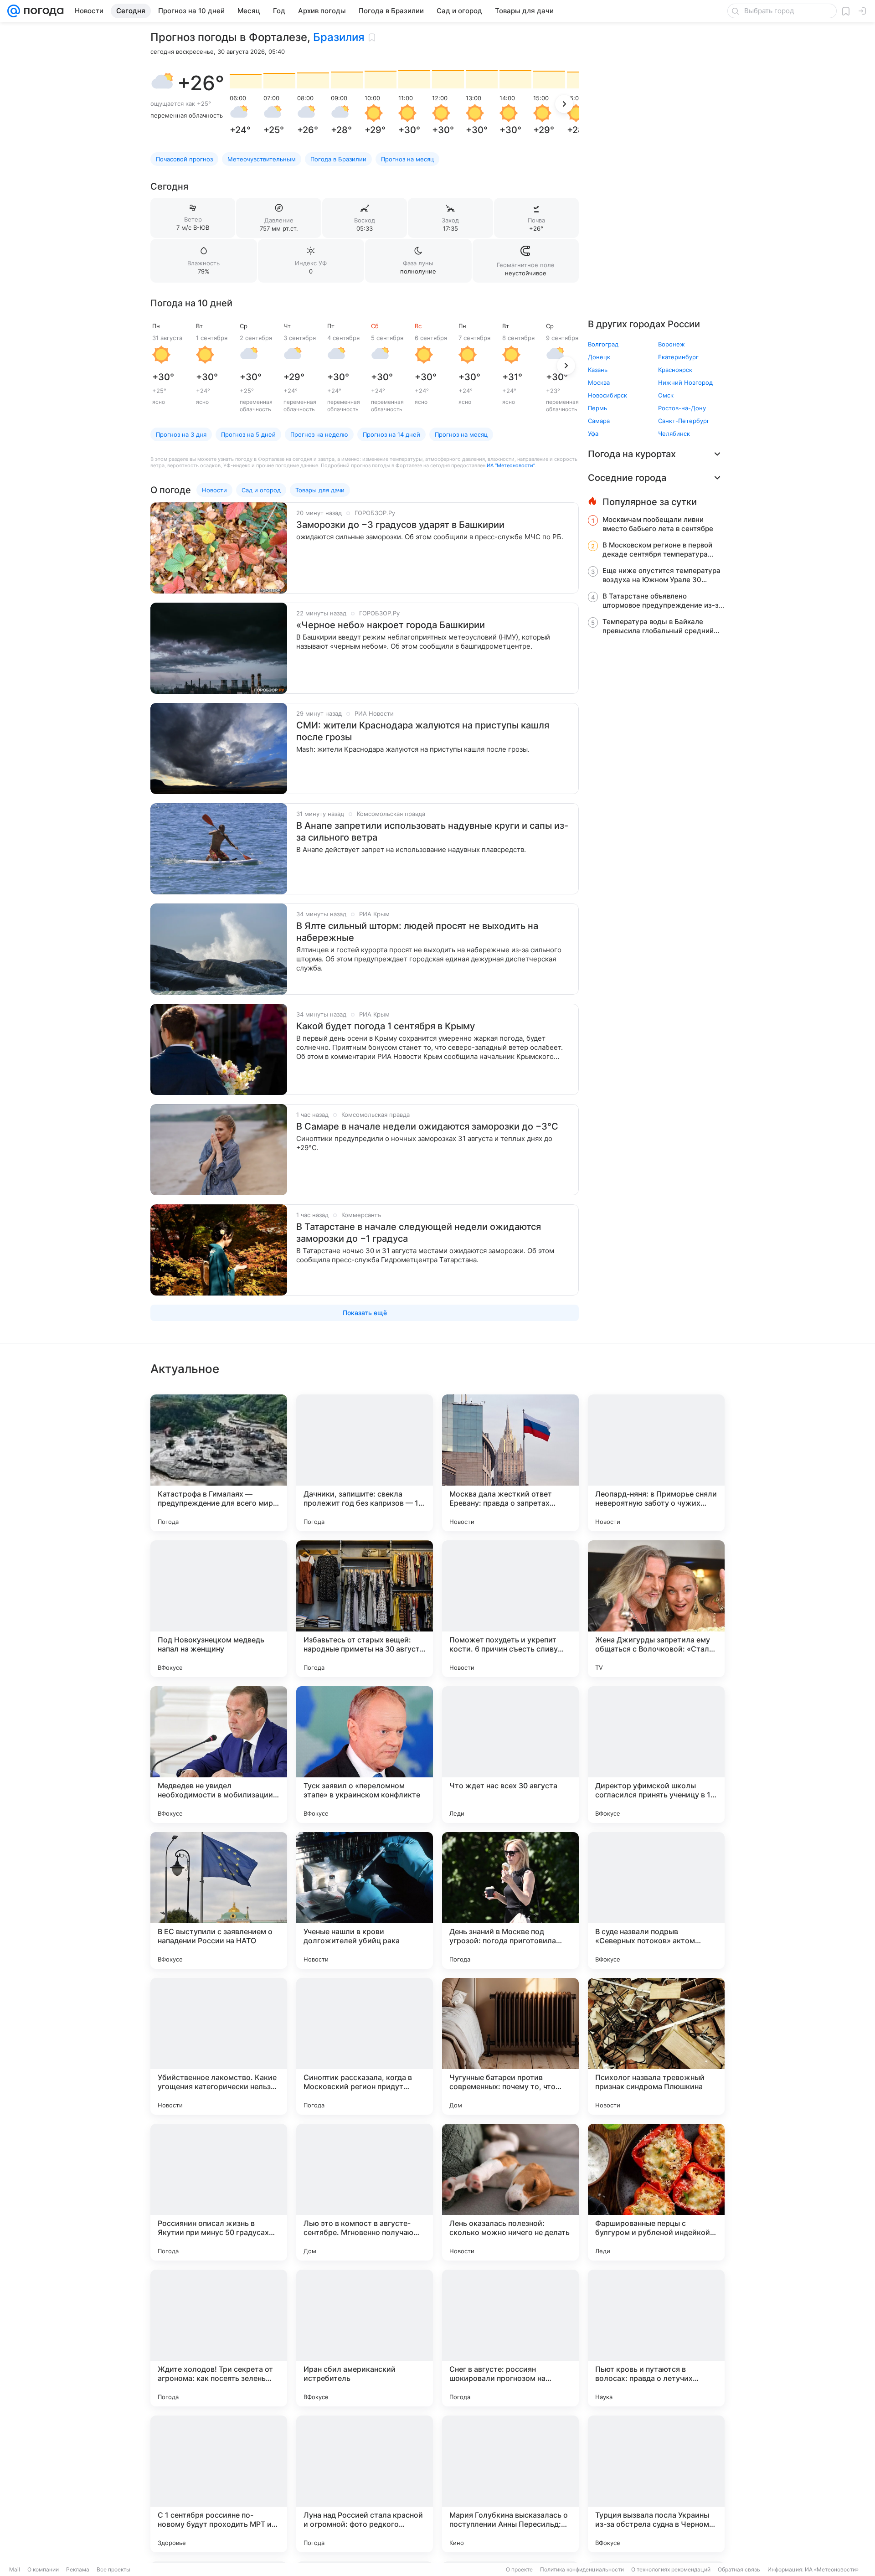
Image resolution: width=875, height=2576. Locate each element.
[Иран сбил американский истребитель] (365, 2338)
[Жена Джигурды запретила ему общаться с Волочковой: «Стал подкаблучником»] (656, 1609)
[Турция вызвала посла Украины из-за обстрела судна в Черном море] (656, 2484)
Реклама (78, 2569)
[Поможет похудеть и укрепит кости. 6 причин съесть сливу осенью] (510, 1609)
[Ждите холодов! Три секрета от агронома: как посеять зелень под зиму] (219, 2338)
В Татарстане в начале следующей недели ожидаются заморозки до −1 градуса (419, 1233)
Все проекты (113, 2569)
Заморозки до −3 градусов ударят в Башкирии (400, 525)
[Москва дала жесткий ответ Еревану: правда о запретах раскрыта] (510, 1463)
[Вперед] (564, 104)
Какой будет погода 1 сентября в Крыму (386, 1026)
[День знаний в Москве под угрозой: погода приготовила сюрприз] (510, 1900)
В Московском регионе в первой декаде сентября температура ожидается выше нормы (657, 550)
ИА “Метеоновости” (511, 465)
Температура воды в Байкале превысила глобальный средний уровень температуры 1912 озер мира (658, 626)
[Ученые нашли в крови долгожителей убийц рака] (365, 1900)
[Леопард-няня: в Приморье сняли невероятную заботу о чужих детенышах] (656, 1463)
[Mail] (14, 11)
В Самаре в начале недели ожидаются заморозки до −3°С (427, 1126)
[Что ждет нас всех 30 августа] (510, 1755)
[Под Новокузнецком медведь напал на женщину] (219, 1609)
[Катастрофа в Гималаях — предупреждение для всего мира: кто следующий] (219, 1463)
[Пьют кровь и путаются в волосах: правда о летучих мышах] (656, 2338)
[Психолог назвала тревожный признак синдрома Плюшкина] (656, 2046)
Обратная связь (739, 2569)
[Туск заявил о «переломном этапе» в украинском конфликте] (365, 1755)
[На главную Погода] (42, 11)
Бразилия (339, 37)
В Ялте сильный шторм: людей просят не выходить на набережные (417, 932)
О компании (43, 2569)
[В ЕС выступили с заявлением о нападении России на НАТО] (219, 1900)
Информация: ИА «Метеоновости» (813, 2569)
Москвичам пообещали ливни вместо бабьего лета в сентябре (658, 524)
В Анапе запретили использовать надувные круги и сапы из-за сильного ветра (432, 831)
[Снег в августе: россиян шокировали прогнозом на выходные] (510, 2338)
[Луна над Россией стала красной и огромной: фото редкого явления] (365, 2484)
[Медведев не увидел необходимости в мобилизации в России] (219, 1755)
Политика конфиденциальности (582, 2569)
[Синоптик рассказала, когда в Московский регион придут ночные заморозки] (365, 2046)
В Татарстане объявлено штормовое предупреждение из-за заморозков (663, 601)
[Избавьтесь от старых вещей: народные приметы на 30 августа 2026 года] (365, 1609)
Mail (15, 2569)
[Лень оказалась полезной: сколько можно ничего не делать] (510, 2192)
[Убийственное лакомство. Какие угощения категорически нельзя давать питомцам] (219, 2046)
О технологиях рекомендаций (671, 2569)
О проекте (519, 2569)
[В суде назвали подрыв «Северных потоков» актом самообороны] (656, 1900)
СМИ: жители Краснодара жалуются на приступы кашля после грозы (423, 731)
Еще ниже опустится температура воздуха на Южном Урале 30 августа (661, 575)
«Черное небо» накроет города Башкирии (391, 625)
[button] (162, 83)
